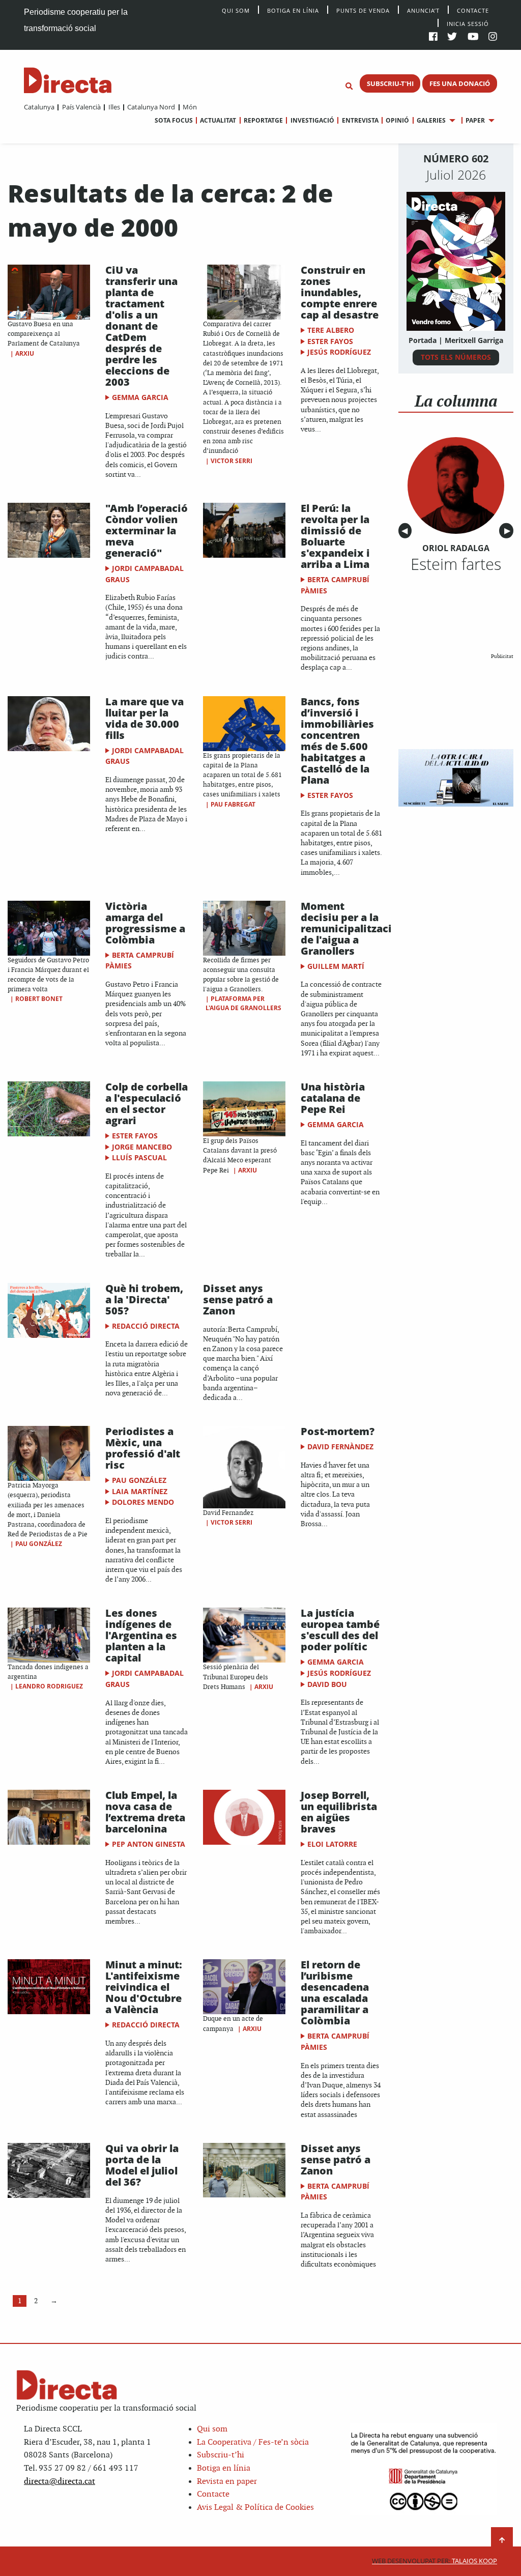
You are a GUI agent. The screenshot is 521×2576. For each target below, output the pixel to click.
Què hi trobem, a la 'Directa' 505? (144, 1299)
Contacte (473, 10)
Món (190, 107)
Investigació (312, 120)
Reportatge (263, 120)
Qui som (212, 2429)
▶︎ (509, 531)
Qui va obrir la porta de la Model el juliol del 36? (142, 2165)
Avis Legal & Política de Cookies (255, 2508)
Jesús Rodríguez (339, 352)
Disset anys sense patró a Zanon (238, 1299)
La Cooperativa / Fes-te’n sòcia (253, 2442)
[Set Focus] (349, 87)
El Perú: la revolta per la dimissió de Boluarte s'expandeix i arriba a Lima (335, 536)
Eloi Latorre (332, 1844)
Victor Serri (231, 461)
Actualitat (218, 120)
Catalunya (39, 107)
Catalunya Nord (151, 107)
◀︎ (407, 531)
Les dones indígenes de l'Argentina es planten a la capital (141, 1635)
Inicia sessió (468, 23)
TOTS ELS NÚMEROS (456, 357)
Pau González (39, 1544)
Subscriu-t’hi (221, 2455)
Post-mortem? (338, 1431)
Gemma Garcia (140, 397)
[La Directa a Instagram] (493, 37)
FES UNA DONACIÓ (460, 83)
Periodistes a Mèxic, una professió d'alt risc (143, 1448)
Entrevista (360, 120)
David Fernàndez (340, 1447)
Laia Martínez (140, 1491)
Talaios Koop (435, 2561)
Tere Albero (331, 330)
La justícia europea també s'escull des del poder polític (340, 1630)
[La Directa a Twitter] (452, 37)
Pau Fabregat (233, 804)
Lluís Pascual (139, 1157)
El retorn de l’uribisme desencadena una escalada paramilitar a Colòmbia (335, 1993)
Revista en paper (227, 2482)
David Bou (327, 1684)
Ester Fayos (330, 341)
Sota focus (174, 120)
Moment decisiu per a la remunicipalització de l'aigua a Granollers (350, 928)
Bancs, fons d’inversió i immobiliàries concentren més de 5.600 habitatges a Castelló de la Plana (337, 741)
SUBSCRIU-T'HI (390, 83)
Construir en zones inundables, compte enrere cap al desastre (340, 292)
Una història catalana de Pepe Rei (333, 1098)
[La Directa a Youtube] (473, 37)
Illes (114, 107)
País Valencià (81, 107)
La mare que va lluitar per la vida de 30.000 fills (144, 718)
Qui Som (236, 10)
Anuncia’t (423, 10)
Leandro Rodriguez (49, 1686)
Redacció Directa (146, 1326)
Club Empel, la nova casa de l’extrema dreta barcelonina (145, 1812)
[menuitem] (39, 107)
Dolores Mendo (143, 1502)
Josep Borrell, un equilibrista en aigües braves (339, 1812)
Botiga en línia (293, 10)
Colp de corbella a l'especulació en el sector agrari (147, 1104)
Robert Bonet (39, 999)
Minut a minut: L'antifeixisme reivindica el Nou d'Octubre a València (144, 1987)
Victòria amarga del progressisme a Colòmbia (145, 923)
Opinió (397, 120)
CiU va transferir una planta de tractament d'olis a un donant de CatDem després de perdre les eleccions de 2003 (141, 326)
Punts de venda (363, 10)
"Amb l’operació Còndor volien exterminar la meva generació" (147, 531)
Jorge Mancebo (142, 1147)
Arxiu (25, 353)
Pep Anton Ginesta (149, 1844)
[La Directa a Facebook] (433, 37)
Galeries (431, 120)
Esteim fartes (456, 564)
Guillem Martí (336, 966)
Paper (475, 120)
